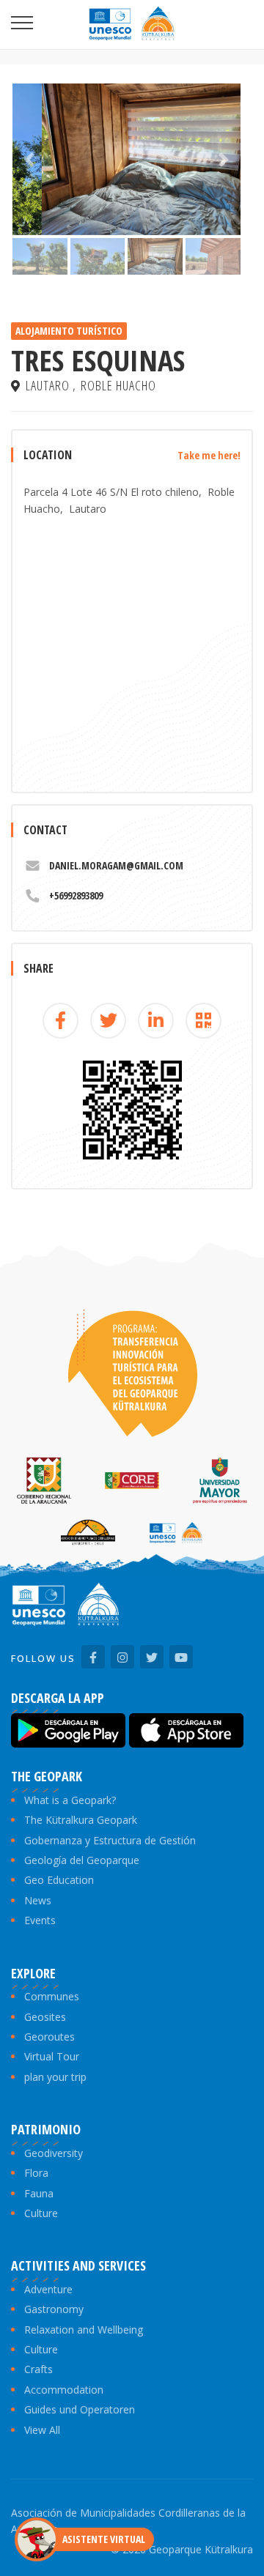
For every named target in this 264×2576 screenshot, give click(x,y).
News (38, 1900)
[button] (30, 159)
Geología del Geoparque (82, 1860)
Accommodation (64, 2390)
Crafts (38, 2369)
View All (42, 2430)
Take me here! (209, 455)
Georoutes (49, 2037)
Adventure (48, 2289)
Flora (36, 2173)
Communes (52, 1996)
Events (40, 1920)
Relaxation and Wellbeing (84, 2330)
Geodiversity (54, 2153)
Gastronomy (54, 2309)
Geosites (45, 2017)
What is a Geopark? (70, 1800)
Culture (41, 2213)
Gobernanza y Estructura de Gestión (110, 1840)
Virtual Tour (52, 2056)
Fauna (39, 2193)
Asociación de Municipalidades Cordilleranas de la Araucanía (128, 2521)
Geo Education (59, 1880)
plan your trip (55, 2077)
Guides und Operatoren (80, 2409)
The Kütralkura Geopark (81, 1820)
